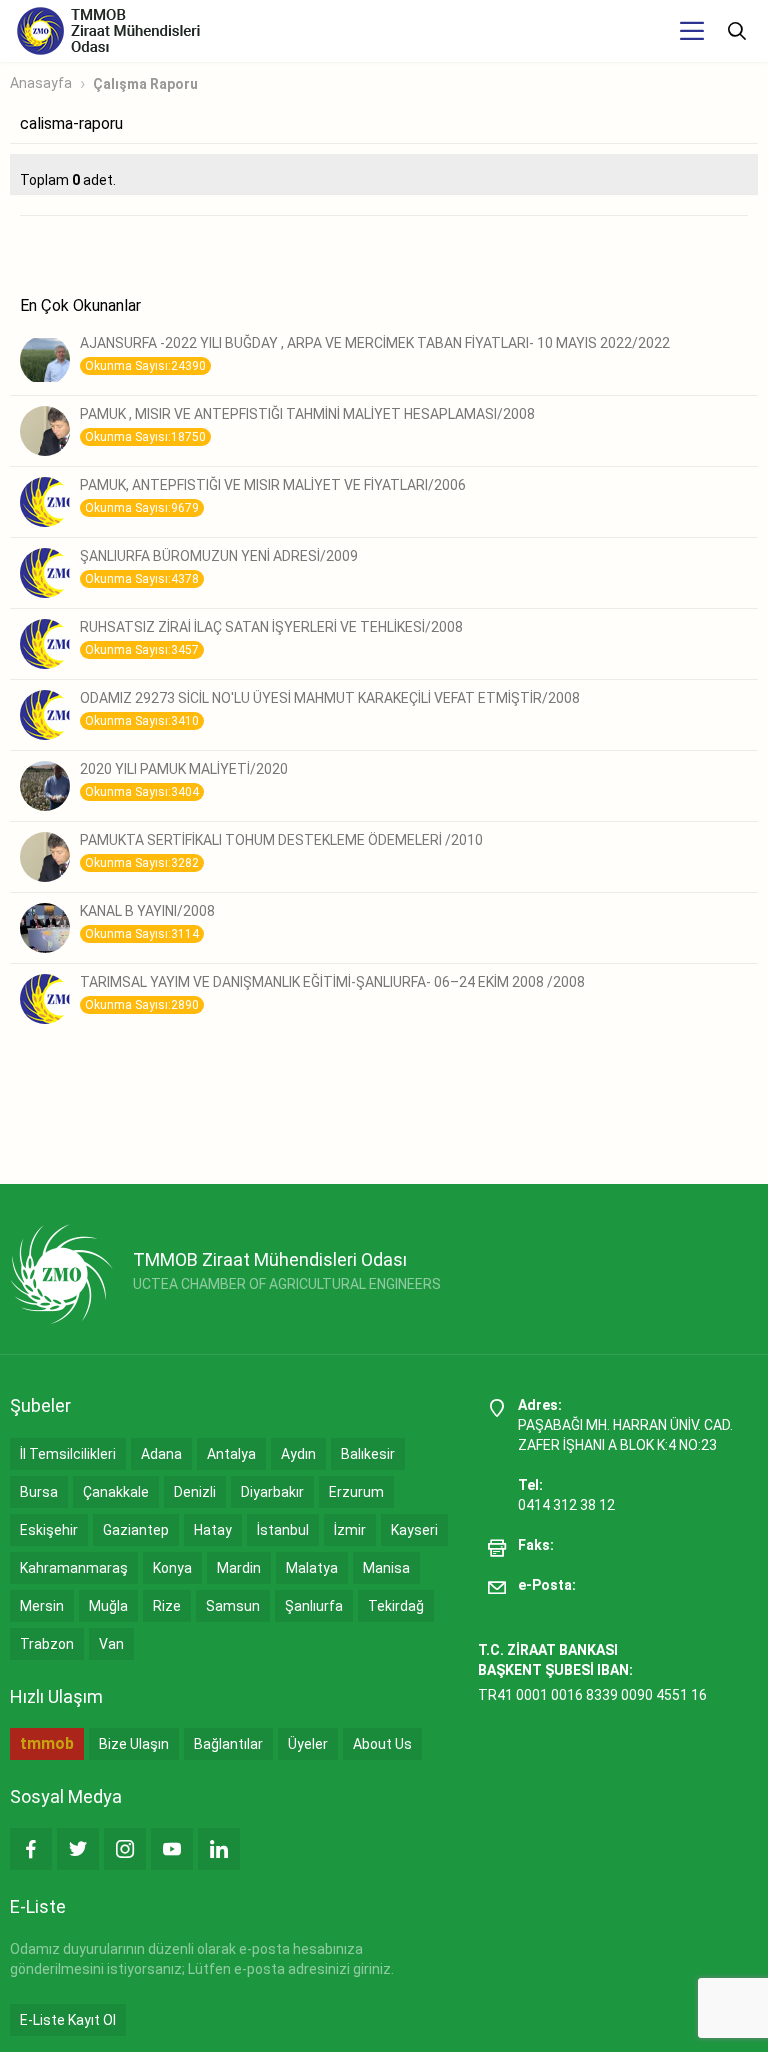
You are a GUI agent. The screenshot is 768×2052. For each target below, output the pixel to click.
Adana (161, 1454)
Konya (172, 1568)
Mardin (239, 1568)
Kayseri (414, 1530)
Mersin (42, 1606)
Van (111, 1644)
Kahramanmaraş (74, 1568)
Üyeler (308, 1744)
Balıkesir (368, 1454)
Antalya (231, 1454)
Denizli (195, 1492)
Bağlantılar (228, 1744)
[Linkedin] (219, 1849)
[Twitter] (78, 1849)
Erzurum (356, 1492)
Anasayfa (41, 83)
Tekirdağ (396, 1606)
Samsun (233, 1606)
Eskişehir (49, 1530)
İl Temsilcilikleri (68, 1454)
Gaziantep (136, 1530)
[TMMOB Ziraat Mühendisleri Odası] (61, 1274)
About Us (382, 1744)
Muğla (108, 1606)
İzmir (350, 1530)
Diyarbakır (272, 1492)
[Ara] (737, 31)
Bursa (39, 1492)
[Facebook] (31, 1849)
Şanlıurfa (314, 1606)
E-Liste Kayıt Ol (68, 2020)
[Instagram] (125, 1849)
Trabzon (47, 1644)
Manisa (386, 1568)
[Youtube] (172, 1849)
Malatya (312, 1568)
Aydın (298, 1454)
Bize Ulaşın (134, 1744)
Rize (167, 1606)
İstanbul (283, 1530)
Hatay (213, 1530)
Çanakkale (116, 1492)
